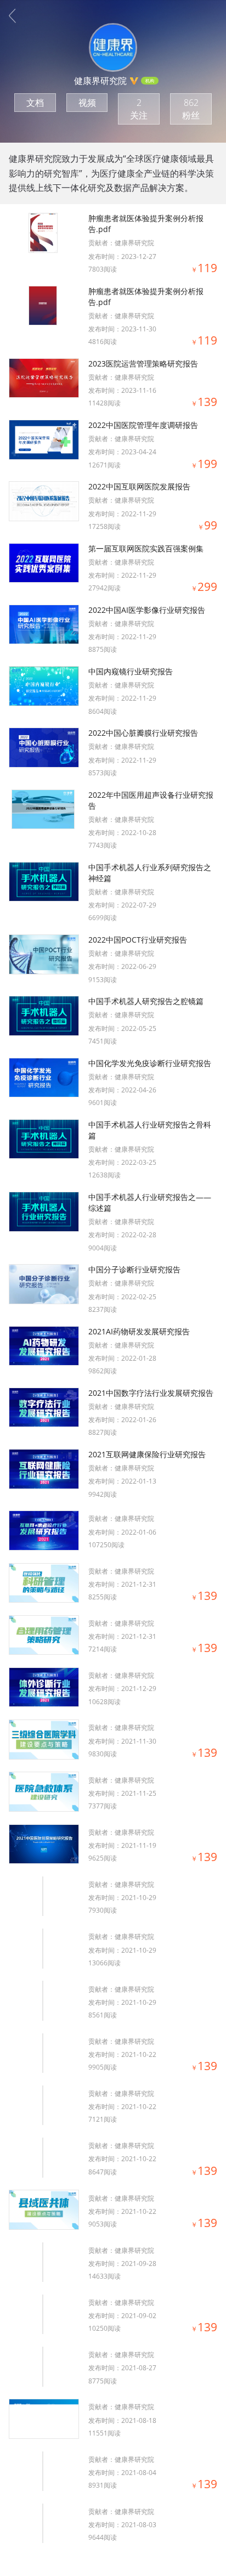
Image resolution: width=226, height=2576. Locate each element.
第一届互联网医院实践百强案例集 (146, 548)
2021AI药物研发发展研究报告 (139, 1331)
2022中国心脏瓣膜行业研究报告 (143, 733)
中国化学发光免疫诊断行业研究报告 (150, 1063)
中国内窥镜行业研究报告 (131, 671)
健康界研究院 (134, 243)
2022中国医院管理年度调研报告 (143, 425)
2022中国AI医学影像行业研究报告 (147, 610)
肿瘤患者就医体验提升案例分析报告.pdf (146, 224)
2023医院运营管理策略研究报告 (143, 363)
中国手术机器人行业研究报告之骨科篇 (150, 1130)
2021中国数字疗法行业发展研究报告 (151, 1393)
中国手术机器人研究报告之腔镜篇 (146, 1001)
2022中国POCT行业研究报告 (138, 940)
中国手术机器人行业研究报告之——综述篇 (150, 1202)
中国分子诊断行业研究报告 (134, 1269)
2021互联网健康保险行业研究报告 (147, 1454)
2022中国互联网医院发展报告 (139, 486)
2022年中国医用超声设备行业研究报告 (151, 800)
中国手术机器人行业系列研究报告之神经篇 (150, 873)
